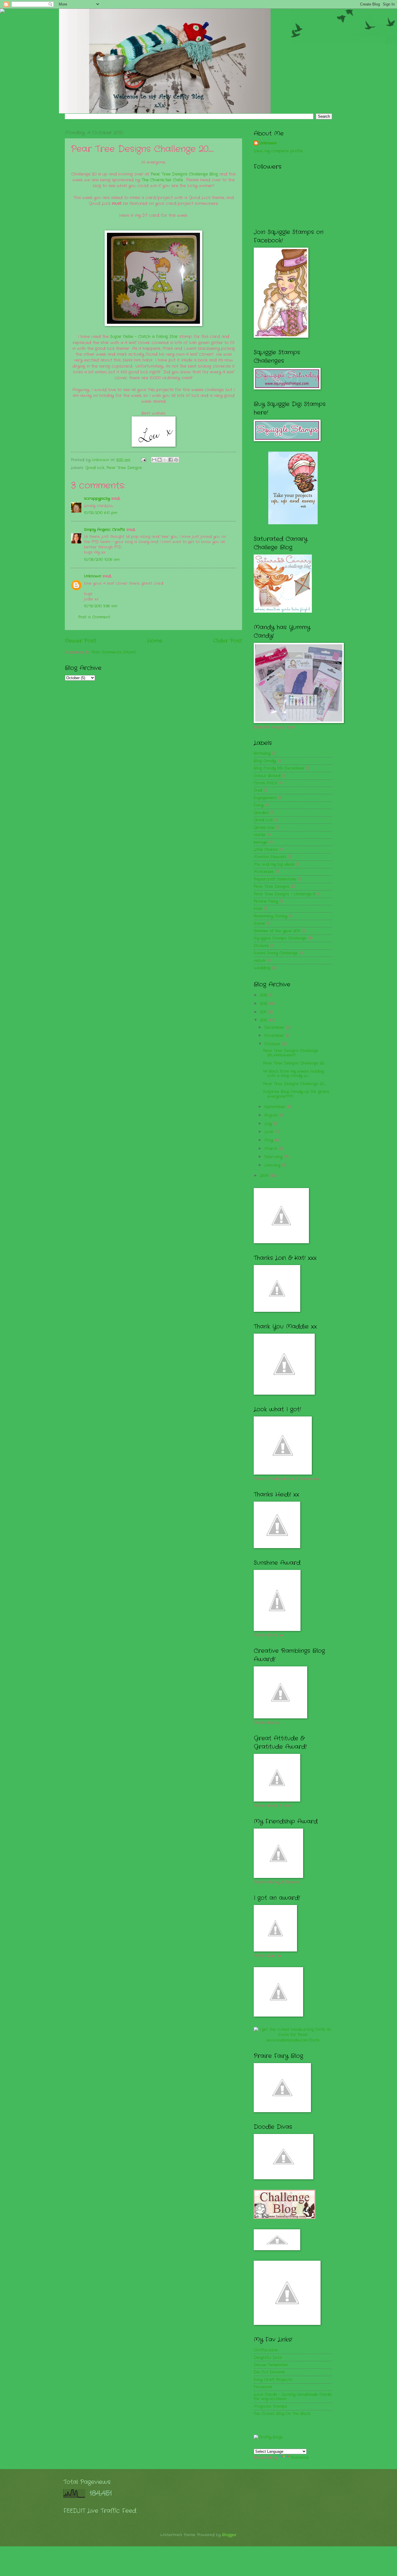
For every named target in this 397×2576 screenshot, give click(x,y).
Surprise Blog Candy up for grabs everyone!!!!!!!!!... (296, 1094)
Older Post (228, 641)
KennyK (261, 842)
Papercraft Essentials (275, 879)
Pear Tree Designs (124, 468)
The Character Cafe (162, 180)
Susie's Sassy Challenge (276, 953)
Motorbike (264, 872)
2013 (264, 995)
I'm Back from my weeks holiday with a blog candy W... (293, 1074)
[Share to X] (165, 460)
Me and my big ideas (274, 864)
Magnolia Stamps (270, 2406)
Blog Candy (265, 761)
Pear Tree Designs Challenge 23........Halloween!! (291, 1053)
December (275, 1027)
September (276, 1107)
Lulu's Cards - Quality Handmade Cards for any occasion (293, 2397)
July (269, 1124)
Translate (300, 2458)
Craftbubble (266, 2350)
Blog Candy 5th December (279, 768)
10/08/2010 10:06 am (102, 560)
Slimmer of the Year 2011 (277, 931)
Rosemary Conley (270, 916)
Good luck (95, 468)
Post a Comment (94, 617)
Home (155, 641)
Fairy (259, 805)
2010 (264, 1020)
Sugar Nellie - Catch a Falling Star (144, 337)
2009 (265, 1176)
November (275, 1036)
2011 (264, 1012)
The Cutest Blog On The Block (282, 2414)
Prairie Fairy (266, 901)
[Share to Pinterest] (176, 460)
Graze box (264, 828)
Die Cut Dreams (269, 2372)
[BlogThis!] (160, 460)
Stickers (261, 946)
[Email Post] (143, 460)
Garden (261, 813)
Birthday (262, 753)
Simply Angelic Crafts (104, 530)
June (269, 1132)
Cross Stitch (265, 783)
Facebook (263, 2387)
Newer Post (81, 641)
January (273, 1165)
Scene (259, 923)
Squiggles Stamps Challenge (280, 938)
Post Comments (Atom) (114, 652)
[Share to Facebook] (171, 460)
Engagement (265, 798)
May (269, 1140)
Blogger (229, 2535)
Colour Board (267, 776)
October (273, 1044)
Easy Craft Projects (273, 2380)
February (274, 1157)
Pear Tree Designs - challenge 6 (284, 894)
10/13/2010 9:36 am (101, 606)
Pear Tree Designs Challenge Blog (184, 174)
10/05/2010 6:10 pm (101, 513)
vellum (260, 961)
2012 (264, 1004)
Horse (260, 835)
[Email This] (154, 460)
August (272, 1115)
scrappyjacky (97, 499)
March (271, 1149)
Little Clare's (266, 850)
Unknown (101, 460)
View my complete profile (278, 151)
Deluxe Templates (271, 2365)
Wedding (262, 968)
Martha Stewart (270, 857)
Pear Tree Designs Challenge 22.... (294, 1063)
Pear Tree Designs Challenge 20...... (294, 1084)
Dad (258, 790)
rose (258, 909)
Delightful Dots (268, 2358)
